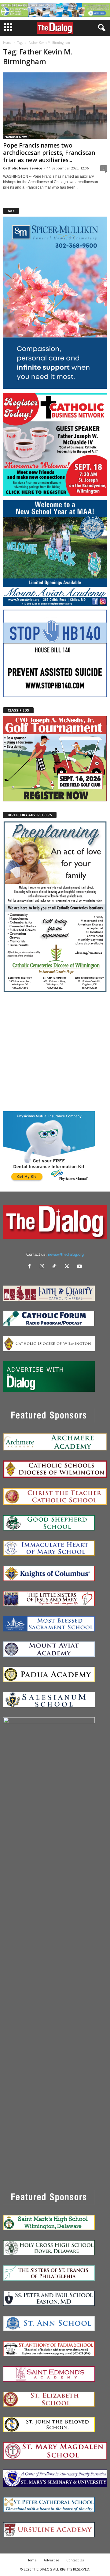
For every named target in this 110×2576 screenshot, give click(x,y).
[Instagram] (43, 1267)
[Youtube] (80, 1267)
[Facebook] (31, 1267)
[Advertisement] (55, 1052)
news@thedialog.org (66, 1254)
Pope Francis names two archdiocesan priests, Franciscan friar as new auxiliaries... (49, 153)
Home (7, 43)
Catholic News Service (23, 168)
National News (16, 137)
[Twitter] (68, 1267)
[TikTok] (56, 1267)
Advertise (51, 2560)
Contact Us (75, 2560)
